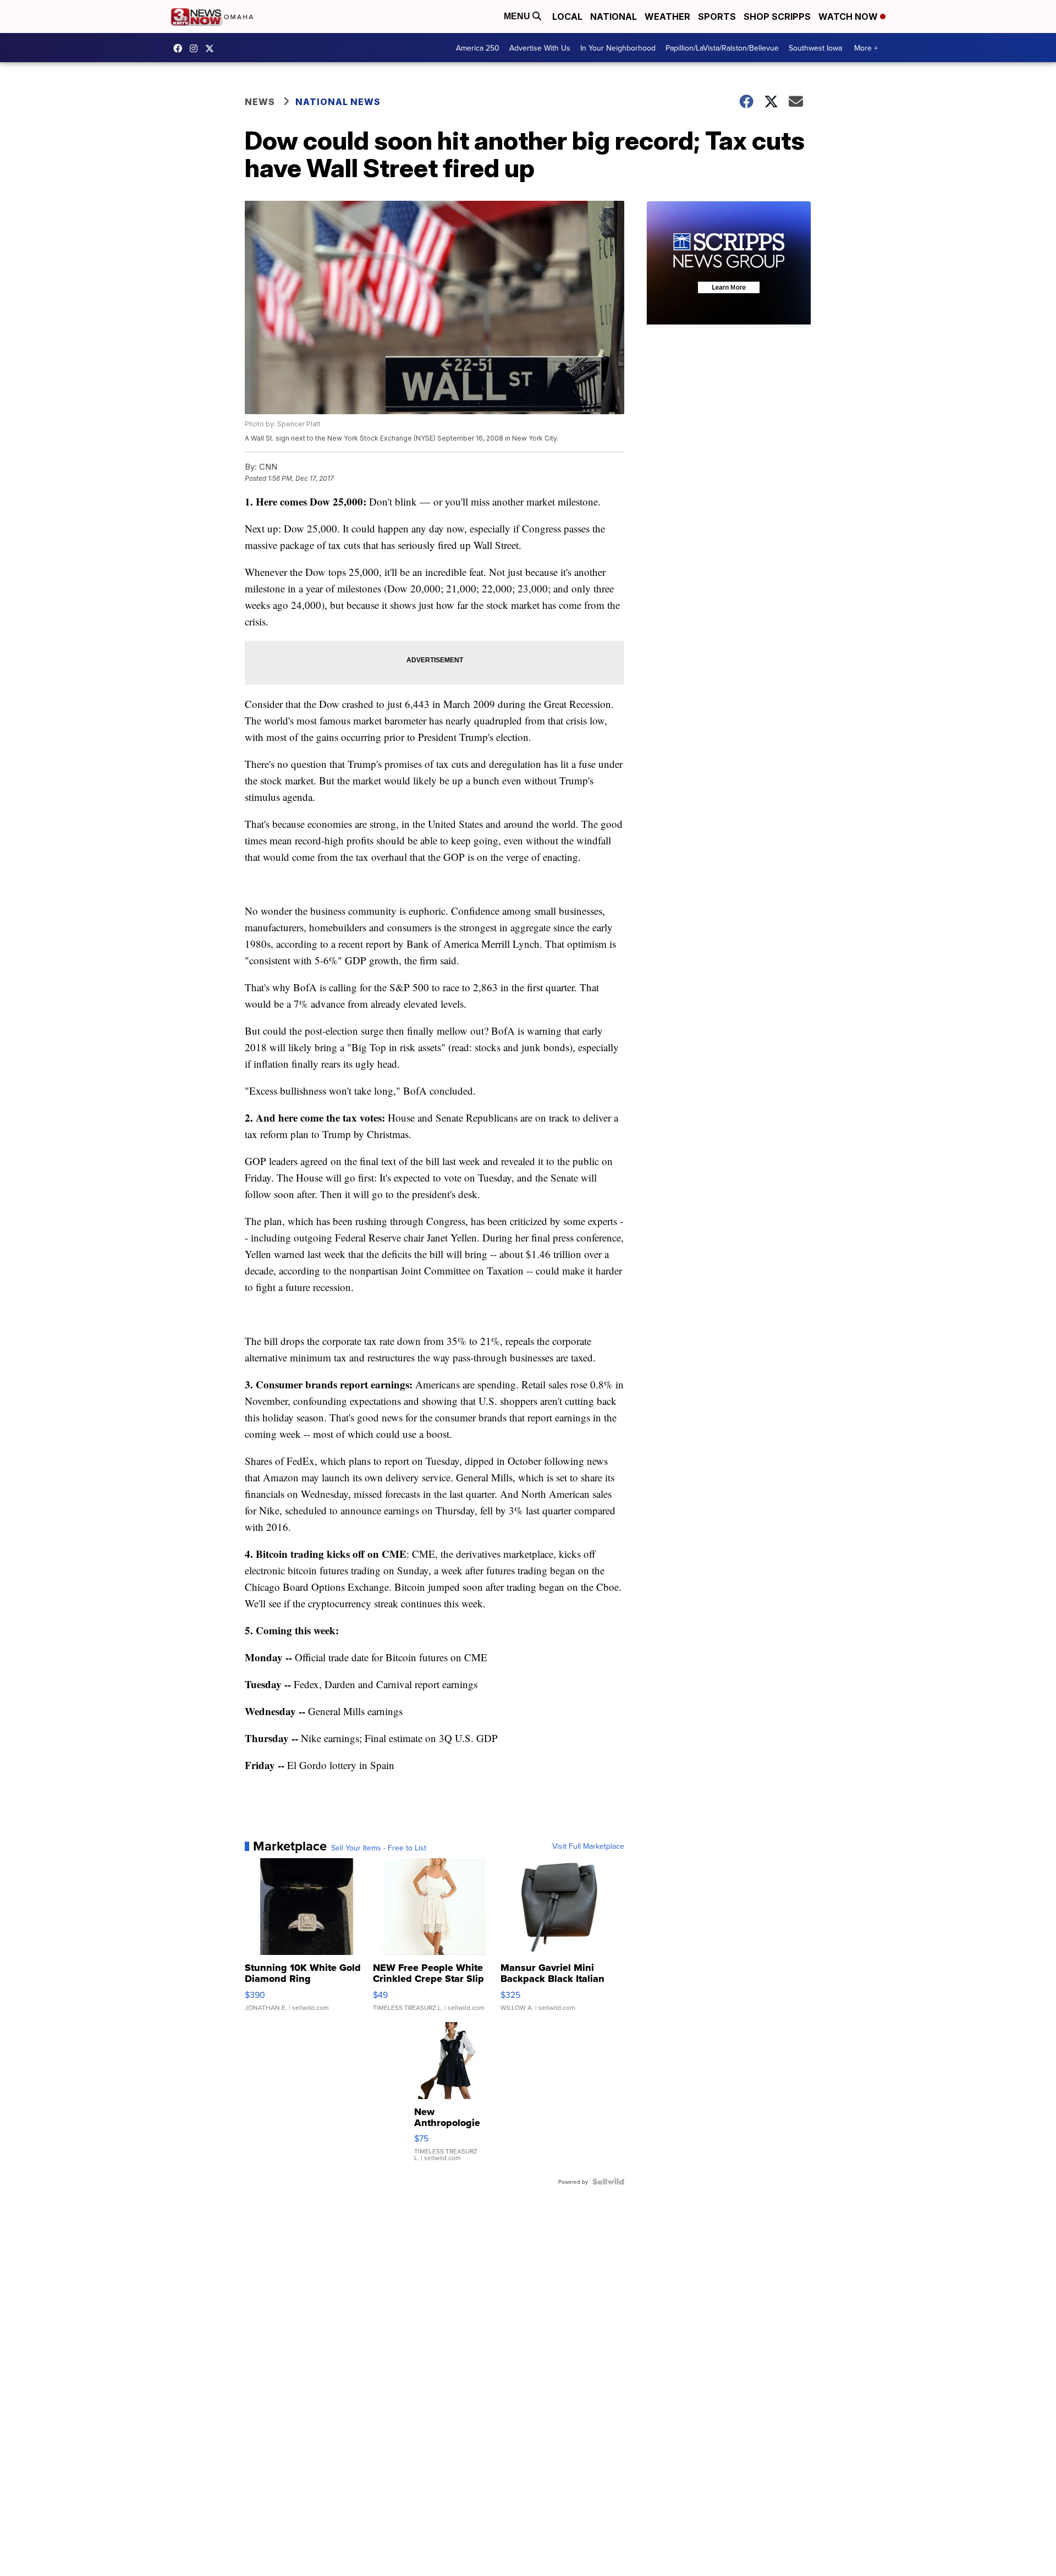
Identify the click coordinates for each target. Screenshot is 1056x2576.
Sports (717, 17)
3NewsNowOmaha (212, 48)
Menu (518, 16)
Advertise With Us (540, 48)
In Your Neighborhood (618, 48)
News (260, 102)
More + (866, 48)
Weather (667, 17)
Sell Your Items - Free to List (379, 1848)
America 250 (478, 48)
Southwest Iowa (815, 48)
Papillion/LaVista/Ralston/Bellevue (722, 48)
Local (567, 17)
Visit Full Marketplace (588, 1846)
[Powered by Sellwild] (608, 2182)
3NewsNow (180, 48)
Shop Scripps (777, 17)
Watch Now (849, 17)
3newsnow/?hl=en (196, 48)
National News (338, 102)
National (614, 17)
